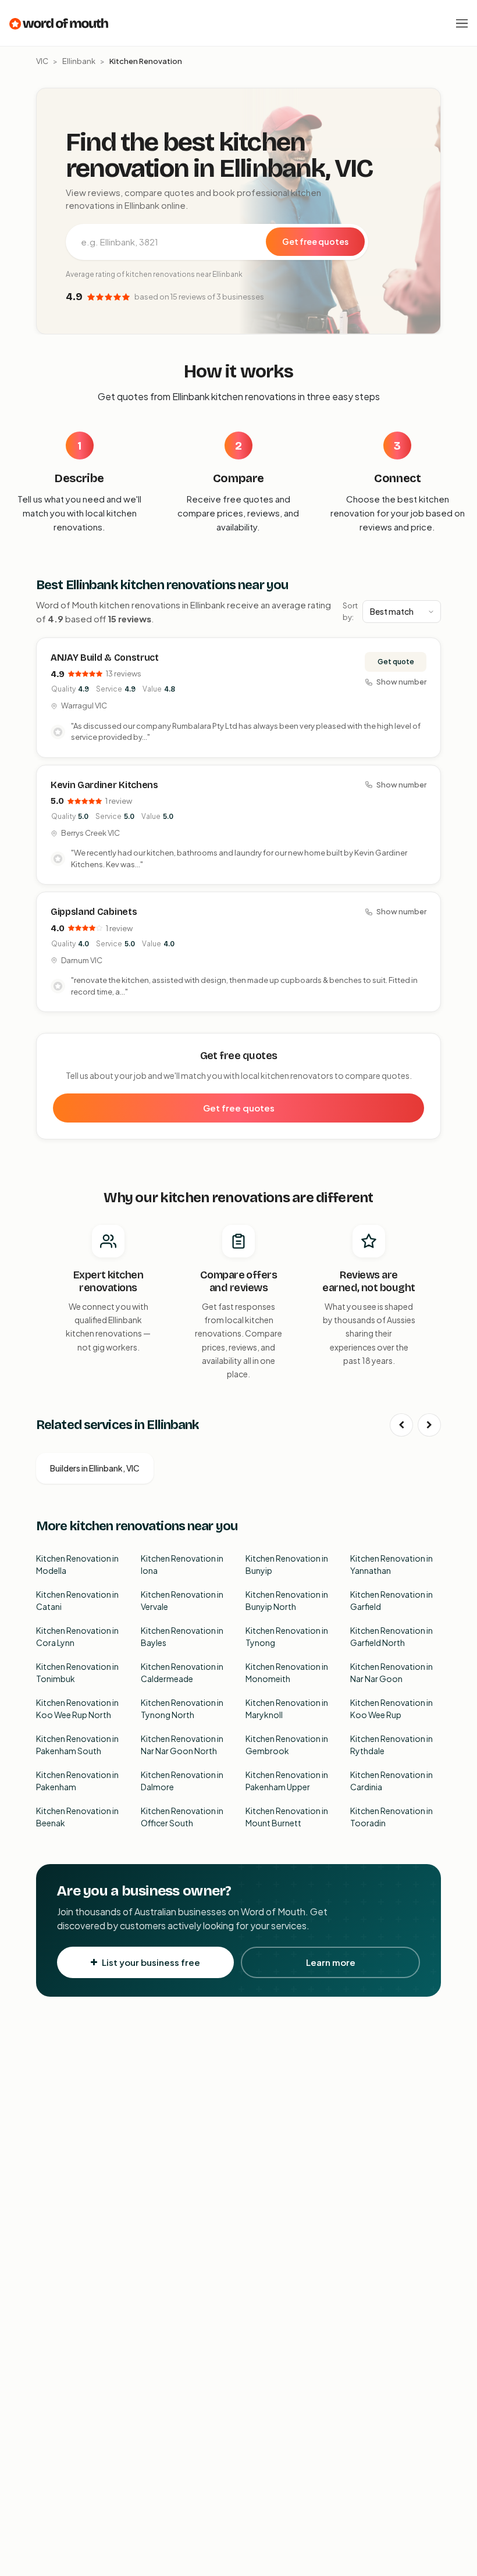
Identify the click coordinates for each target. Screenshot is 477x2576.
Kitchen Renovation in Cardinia (391, 1781)
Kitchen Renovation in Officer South (182, 1817)
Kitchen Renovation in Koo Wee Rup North (77, 1709)
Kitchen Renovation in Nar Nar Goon (391, 1672)
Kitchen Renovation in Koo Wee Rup (391, 1709)
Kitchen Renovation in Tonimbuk (77, 1672)
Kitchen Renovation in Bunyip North (287, 1600)
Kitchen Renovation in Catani (77, 1600)
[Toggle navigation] (462, 23)
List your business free (151, 1962)
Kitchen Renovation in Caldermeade (182, 1672)
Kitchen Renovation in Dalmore (182, 1781)
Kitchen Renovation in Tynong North (182, 1709)
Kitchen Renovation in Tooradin (391, 1817)
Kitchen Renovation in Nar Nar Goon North (182, 1745)
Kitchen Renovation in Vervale (182, 1600)
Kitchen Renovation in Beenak (77, 1817)
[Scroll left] (401, 1425)
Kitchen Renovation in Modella (77, 1564)
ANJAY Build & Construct (105, 658)
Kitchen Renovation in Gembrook (287, 1745)
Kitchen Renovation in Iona (182, 1564)
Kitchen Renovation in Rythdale (391, 1745)
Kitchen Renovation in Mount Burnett (287, 1817)
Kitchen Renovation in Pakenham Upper (287, 1781)
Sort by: (350, 611)
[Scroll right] (429, 1425)
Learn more (331, 1962)
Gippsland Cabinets (94, 912)
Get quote (396, 662)
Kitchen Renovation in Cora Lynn (77, 1636)
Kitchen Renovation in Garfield (391, 1600)
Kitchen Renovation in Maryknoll (287, 1709)
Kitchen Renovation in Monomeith (287, 1672)
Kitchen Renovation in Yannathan (391, 1564)
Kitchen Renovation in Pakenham (77, 1781)
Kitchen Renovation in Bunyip (287, 1564)
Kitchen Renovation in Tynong (287, 1636)
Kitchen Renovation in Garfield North (391, 1636)
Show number (401, 682)
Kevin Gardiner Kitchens (104, 785)
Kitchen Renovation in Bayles (182, 1636)
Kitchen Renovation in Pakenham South (77, 1745)
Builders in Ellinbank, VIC (95, 1468)
